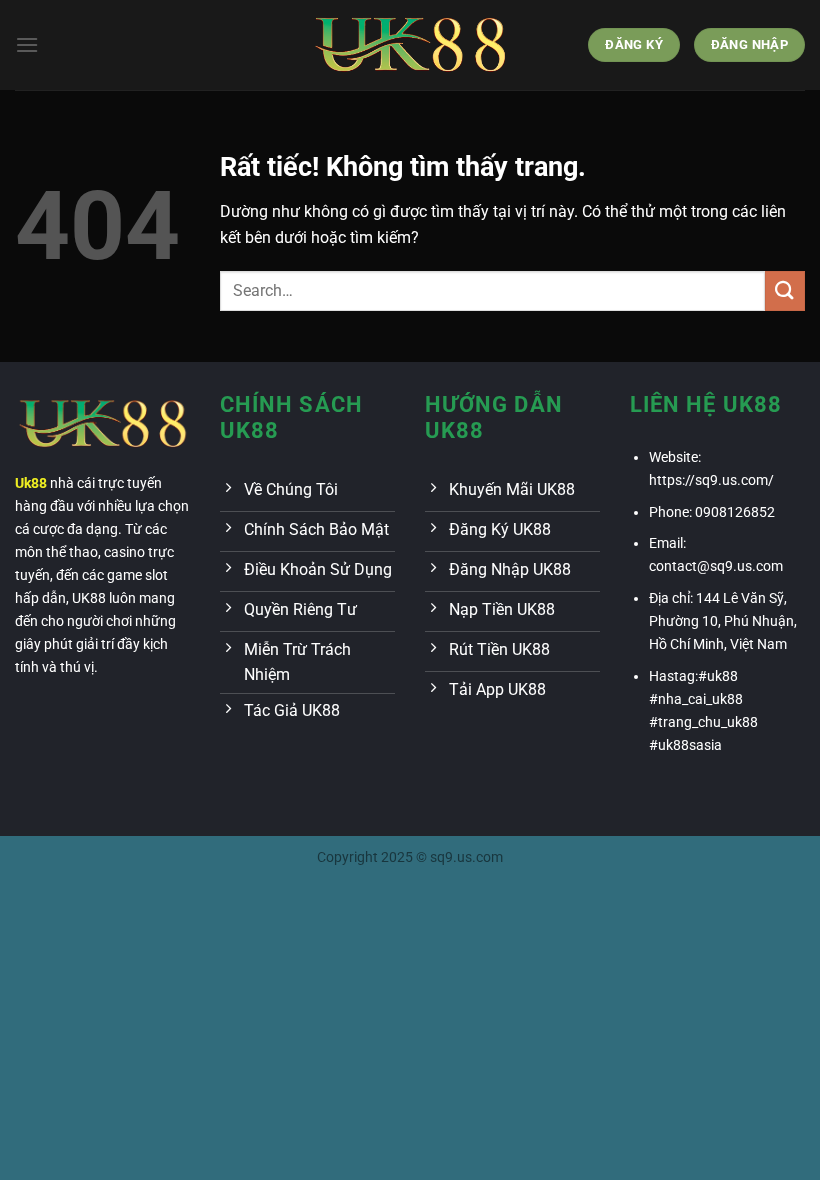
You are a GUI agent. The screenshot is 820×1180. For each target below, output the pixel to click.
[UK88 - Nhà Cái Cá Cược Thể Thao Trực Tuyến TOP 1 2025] (410, 44)
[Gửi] (785, 290)
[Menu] (27, 44)
